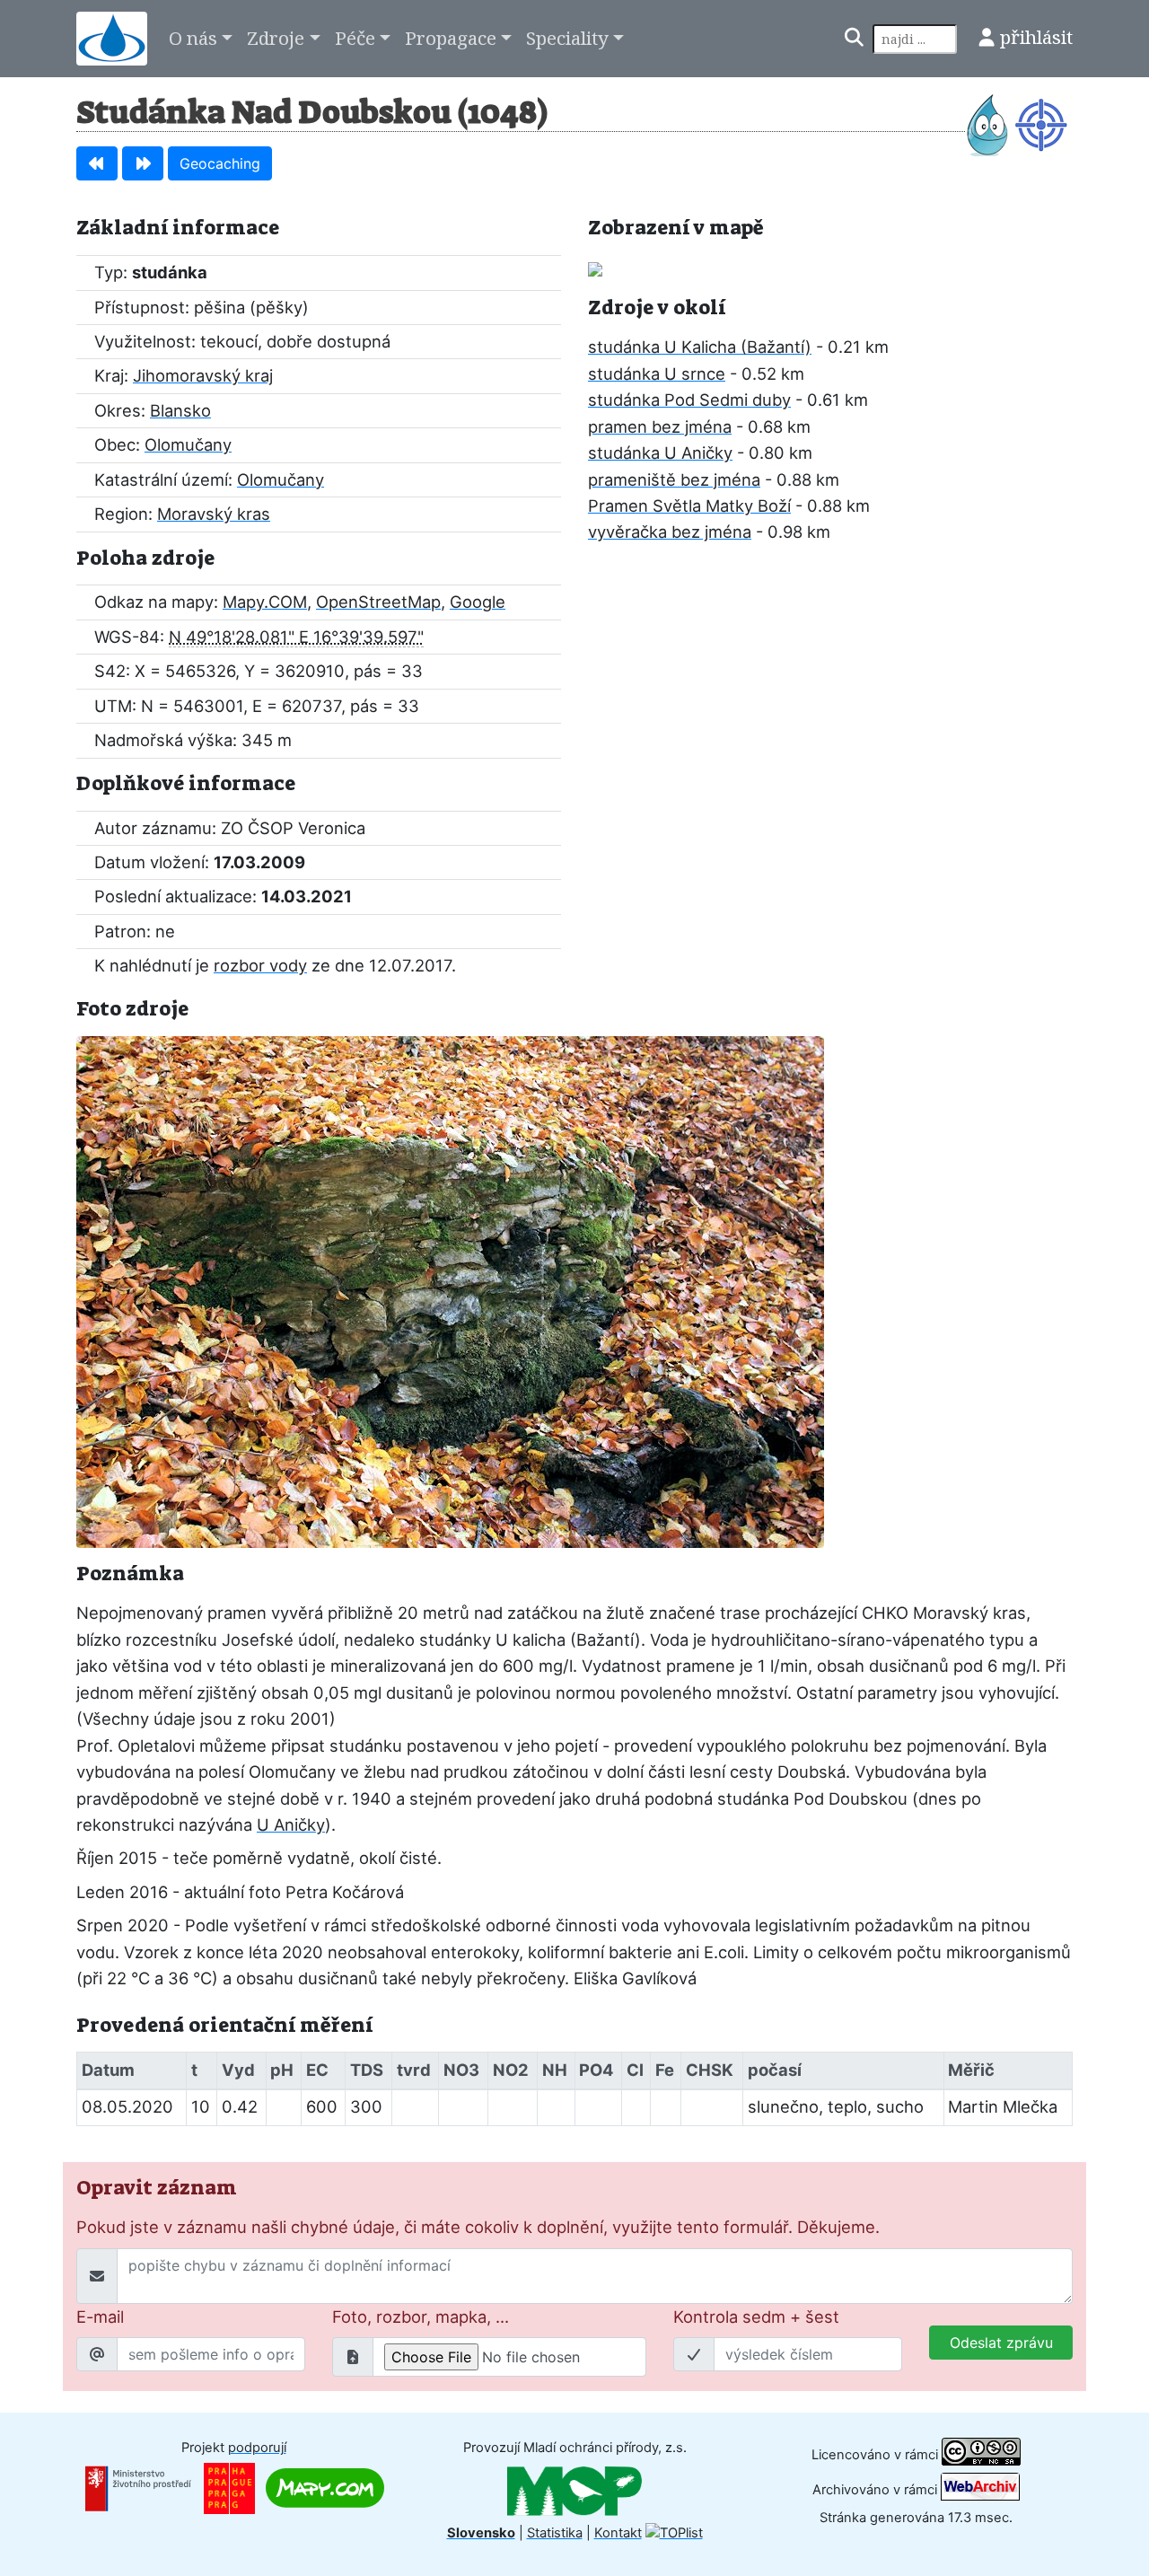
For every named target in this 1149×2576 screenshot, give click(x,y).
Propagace (451, 38)
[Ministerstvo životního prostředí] (138, 2487)
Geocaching (220, 163)
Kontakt (618, 2533)
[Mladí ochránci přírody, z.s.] (574, 2490)
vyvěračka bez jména (670, 532)
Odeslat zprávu (1001, 2343)
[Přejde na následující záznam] (143, 163)
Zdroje (276, 38)
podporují (257, 2448)
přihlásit (1036, 37)
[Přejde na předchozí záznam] (97, 163)
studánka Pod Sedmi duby (689, 400)
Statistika (555, 2533)
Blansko (180, 410)
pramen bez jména (660, 426)
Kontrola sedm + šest (756, 2317)
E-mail (100, 2317)
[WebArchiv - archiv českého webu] (980, 2490)
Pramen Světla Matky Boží (689, 506)
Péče (355, 38)
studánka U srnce (657, 374)
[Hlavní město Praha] (229, 2487)
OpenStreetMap (378, 602)
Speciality (567, 38)
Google (478, 602)
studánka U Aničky (660, 453)
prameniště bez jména (674, 479)
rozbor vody (260, 965)
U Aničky (291, 1824)
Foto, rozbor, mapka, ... (421, 2317)
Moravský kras (214, 514)
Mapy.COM (265, 602)
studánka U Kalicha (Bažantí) (700, 347)
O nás (193, 38)
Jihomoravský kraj (203, 375)
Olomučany (188, 444)
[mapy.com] (325, 2487)
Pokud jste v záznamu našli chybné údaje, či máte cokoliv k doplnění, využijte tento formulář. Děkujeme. (478, 2227)
